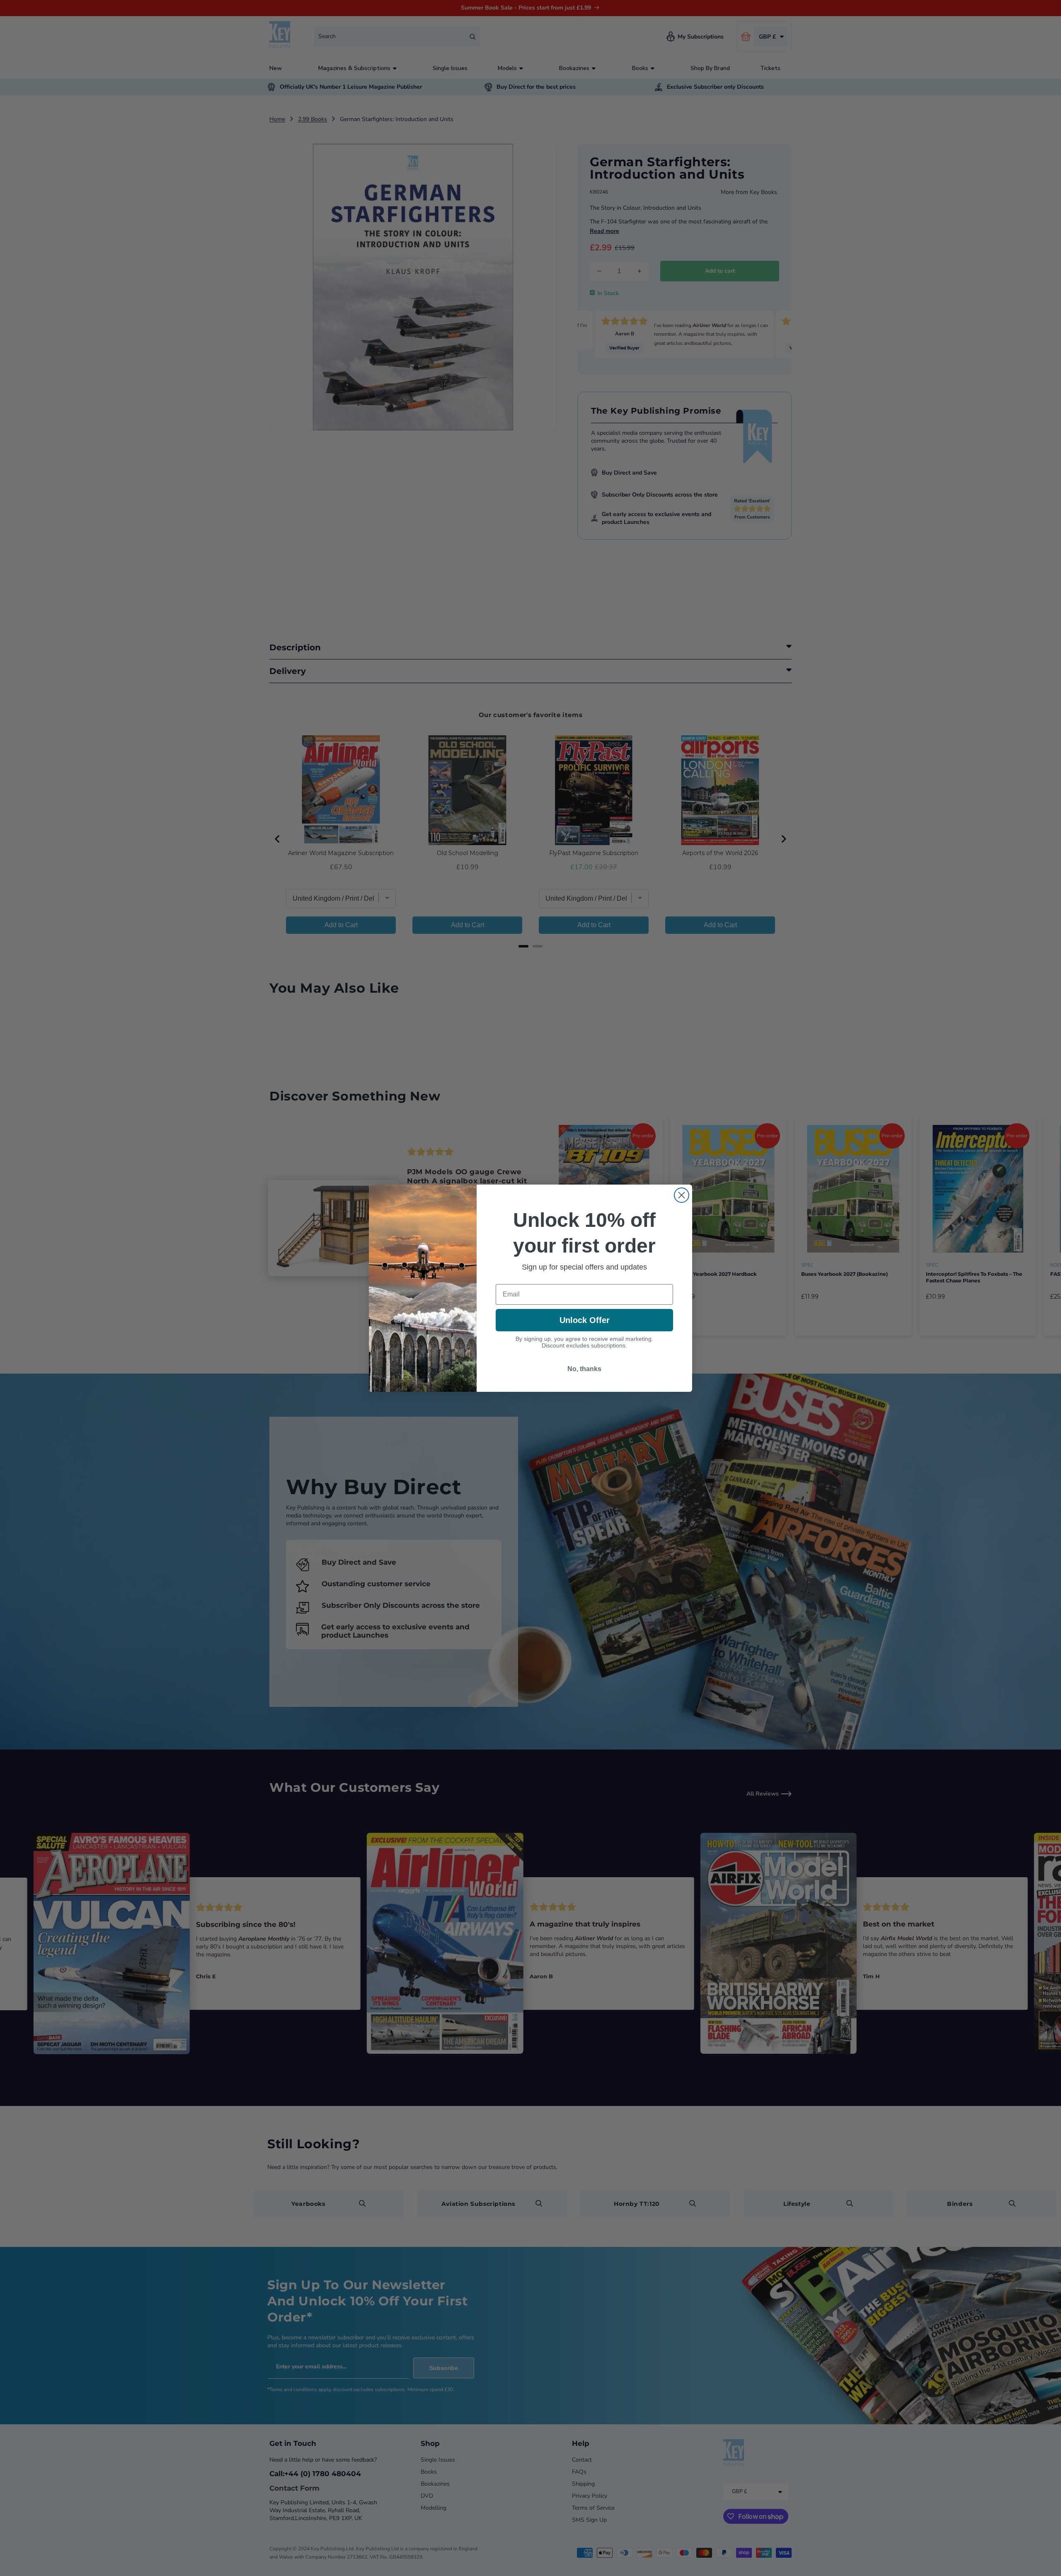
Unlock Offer (585, 1320)
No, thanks (584, 1369)
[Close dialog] (682, 1195)
